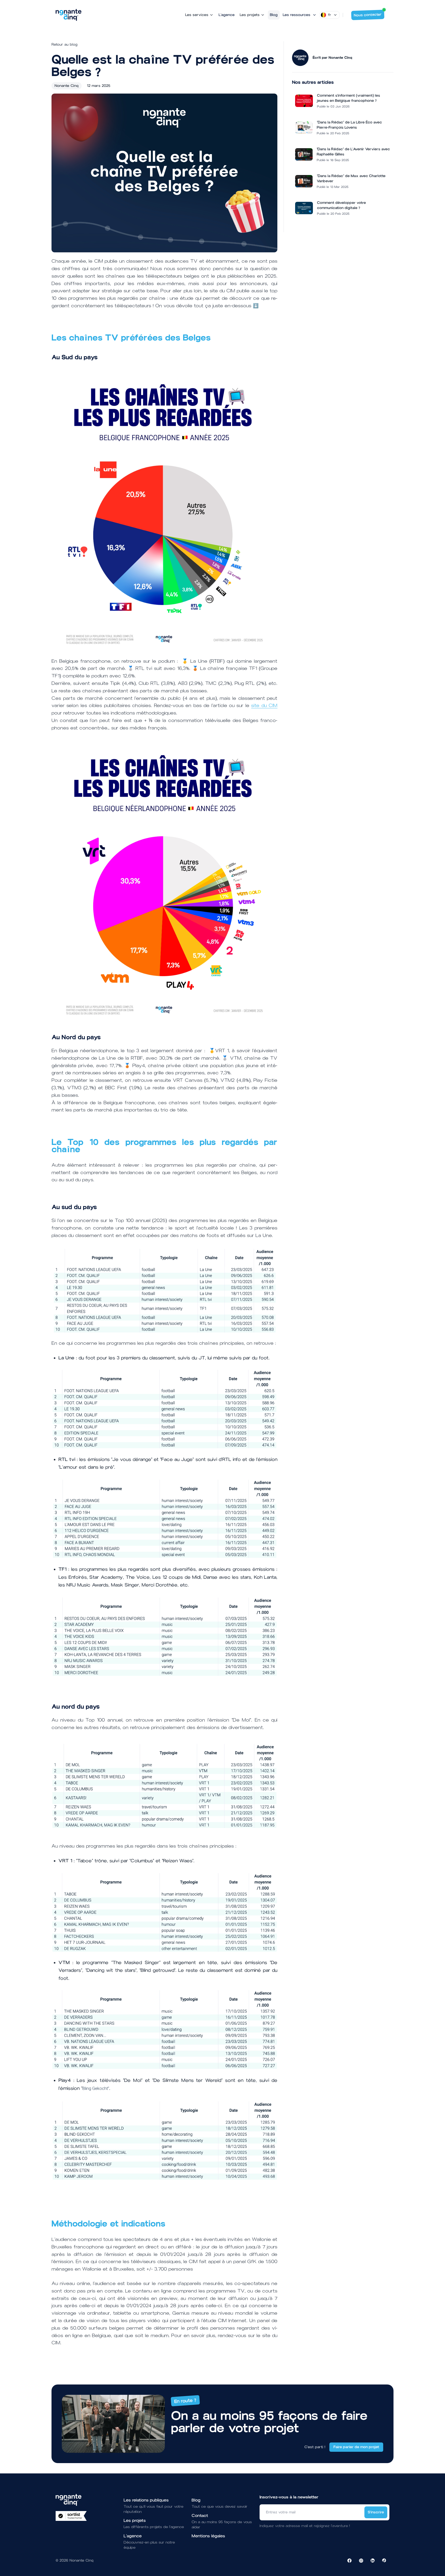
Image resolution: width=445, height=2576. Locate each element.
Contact (200, 2516)
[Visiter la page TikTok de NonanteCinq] (384, 2561)
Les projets (250, 15)
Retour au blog (65, 44)
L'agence (227, 15)
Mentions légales (208, 2536)
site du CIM (264, 705)
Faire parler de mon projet (356, 2447)
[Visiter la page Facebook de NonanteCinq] (349, 2561)
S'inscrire (376, 2512)
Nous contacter (368, 15)
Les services (197, 15)
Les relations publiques (146, 2500)
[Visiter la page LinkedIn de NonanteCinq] (373, 2561)
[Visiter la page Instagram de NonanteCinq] (361, 2561)
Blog (274, 15)
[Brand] (69, 15)
